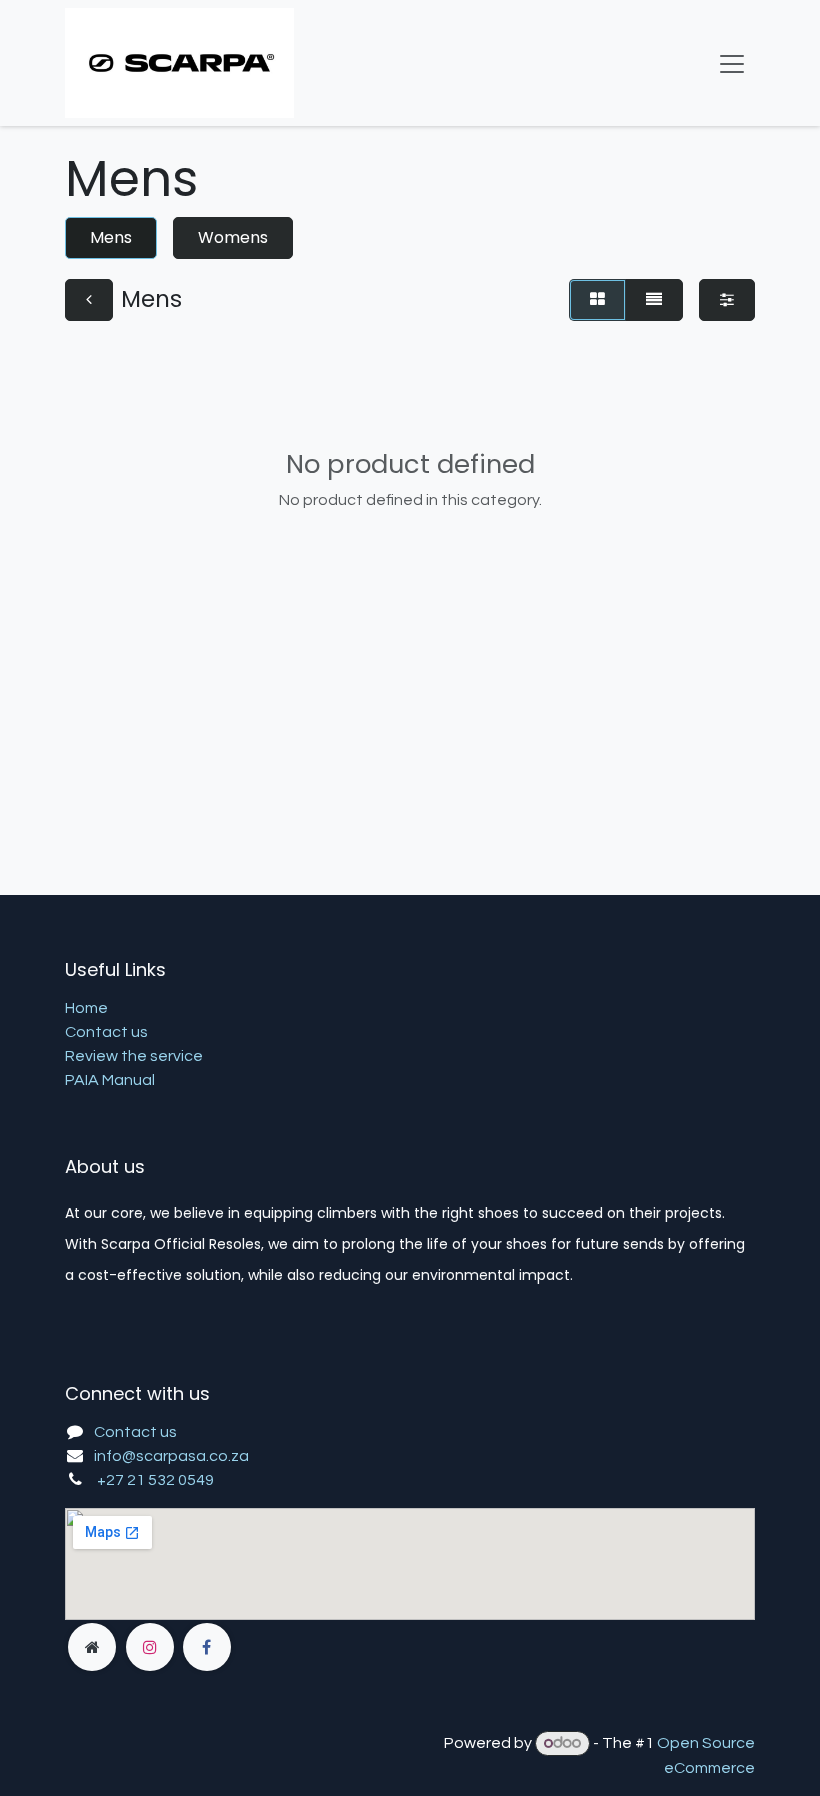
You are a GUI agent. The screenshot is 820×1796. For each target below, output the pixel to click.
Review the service (134, 1056)
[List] (654, 300)
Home (86, 1008)
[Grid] (597, 300)
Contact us (106, 1032)
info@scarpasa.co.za (171, 1456)
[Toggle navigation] (732, 63)
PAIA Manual (110, 1080)
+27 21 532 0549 (155, 1480)
